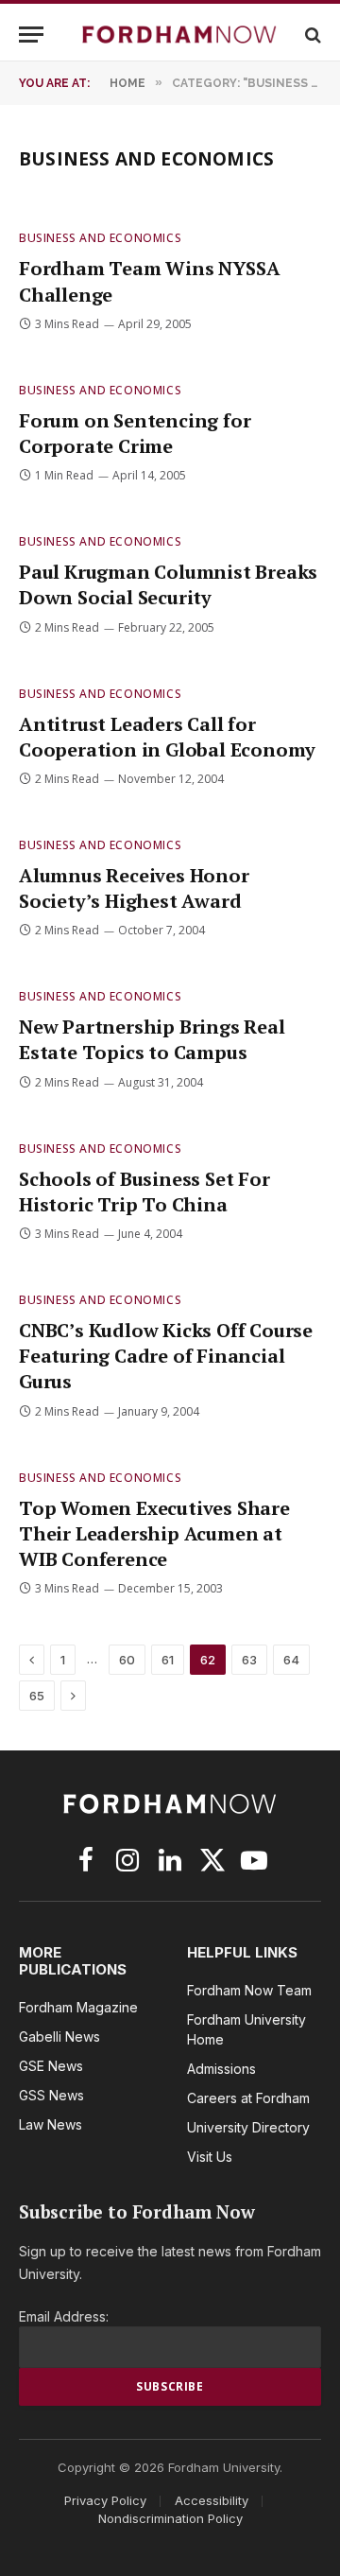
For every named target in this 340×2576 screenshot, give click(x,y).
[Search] (311, 35)
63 (249, 1660)
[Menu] (31, 35)
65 (37, 1696)
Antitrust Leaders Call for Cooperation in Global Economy (167, 737)
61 (168, 1660)
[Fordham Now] (179, 35)
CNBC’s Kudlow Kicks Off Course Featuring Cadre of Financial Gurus (166, 1356)
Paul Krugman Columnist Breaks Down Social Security (168, 584)
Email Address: (64, 2316)
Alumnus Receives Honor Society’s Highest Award (134, 888)
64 (291, 1660)
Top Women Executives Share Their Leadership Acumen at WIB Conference (154, 1533)
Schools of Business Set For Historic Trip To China (144, 1192)
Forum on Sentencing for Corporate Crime (135, 433)
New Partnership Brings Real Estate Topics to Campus (152, 1039)
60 (127, 1660)
